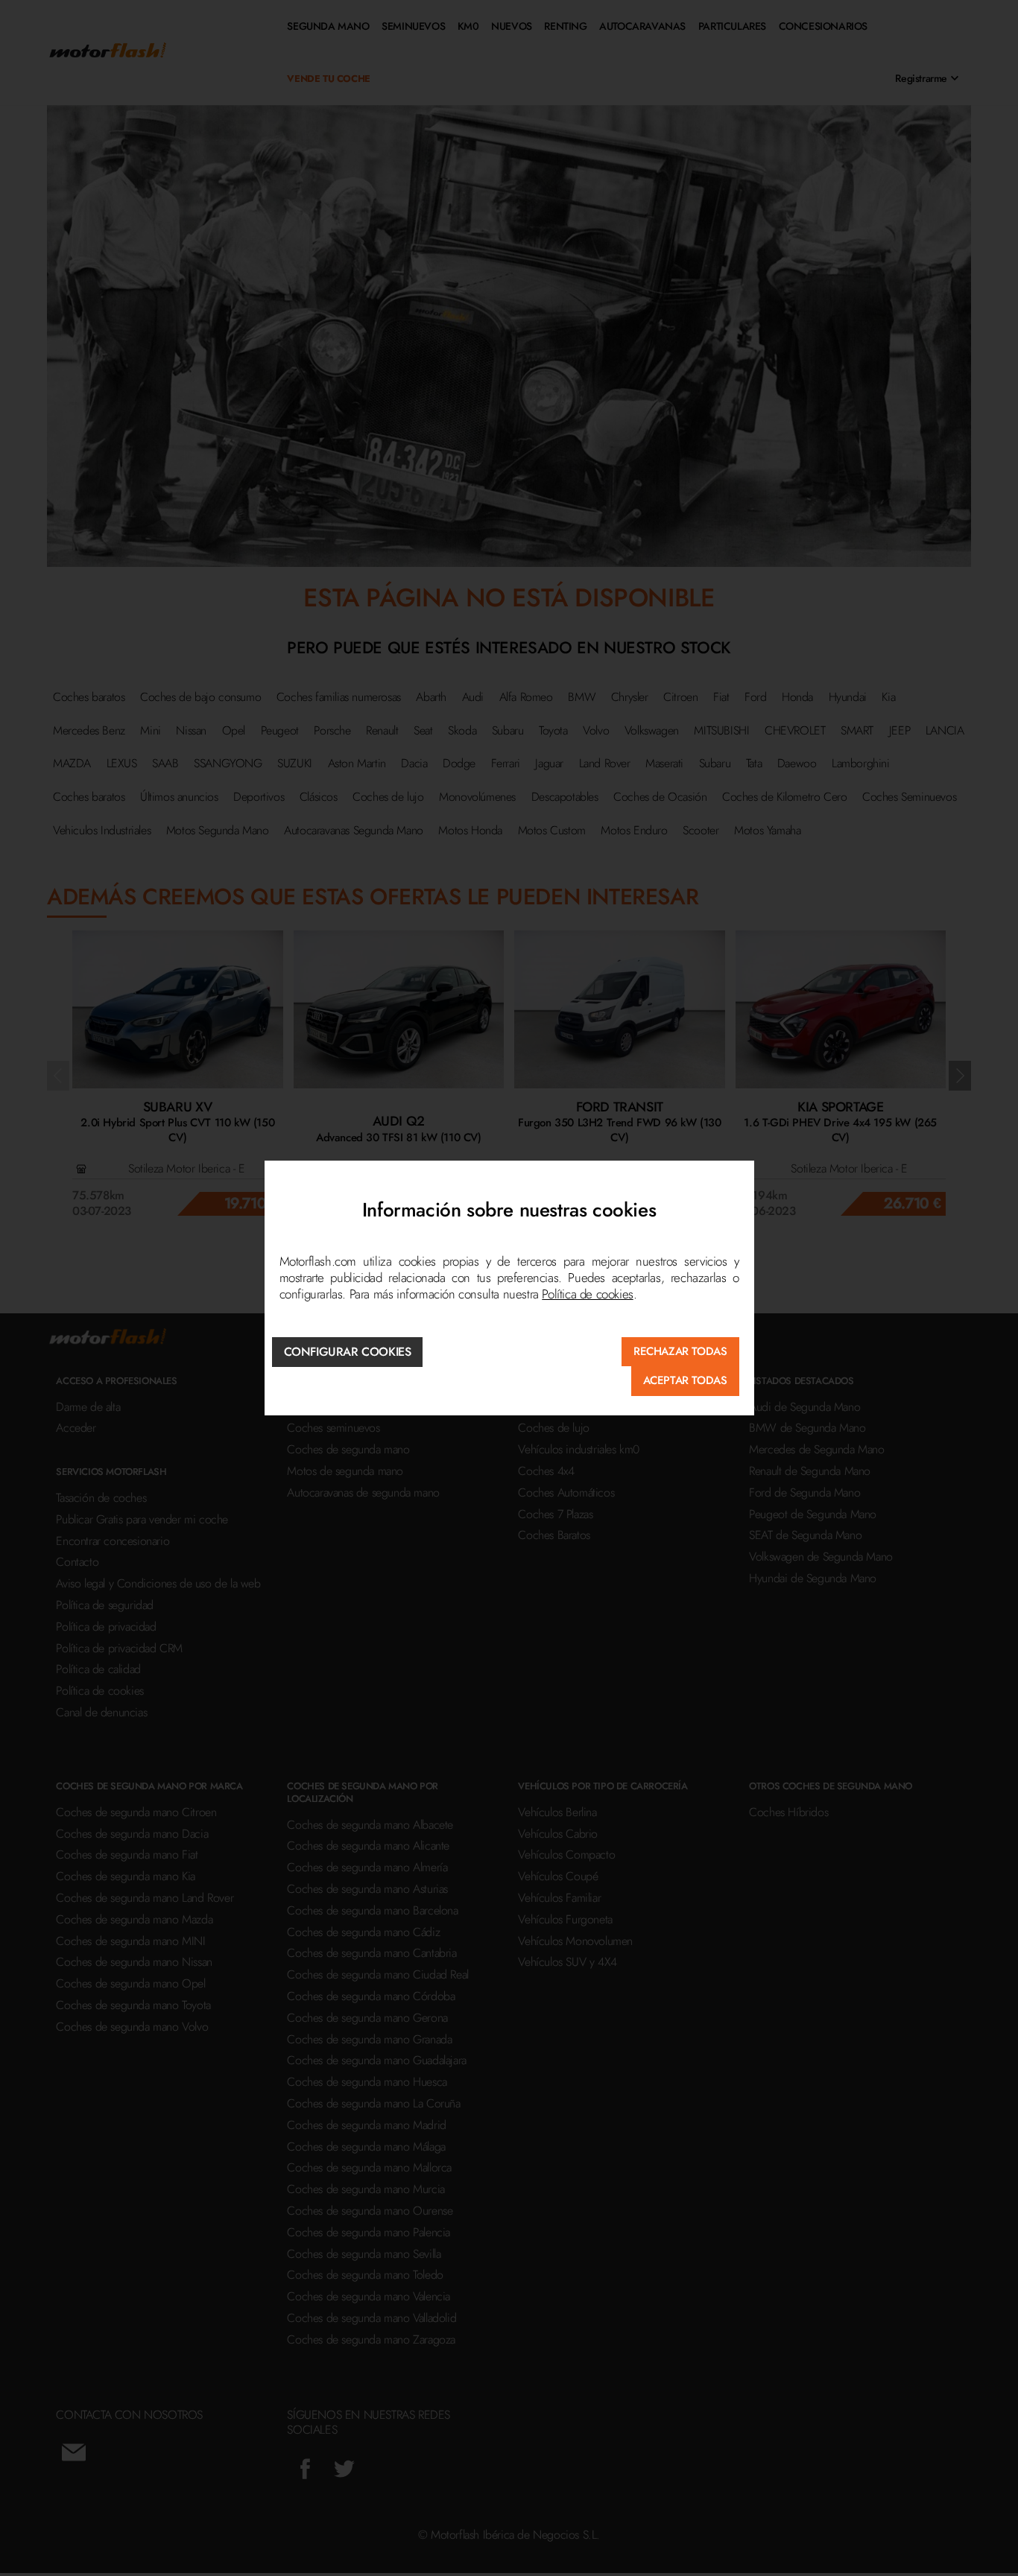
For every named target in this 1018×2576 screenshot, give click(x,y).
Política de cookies (587, 1294)
